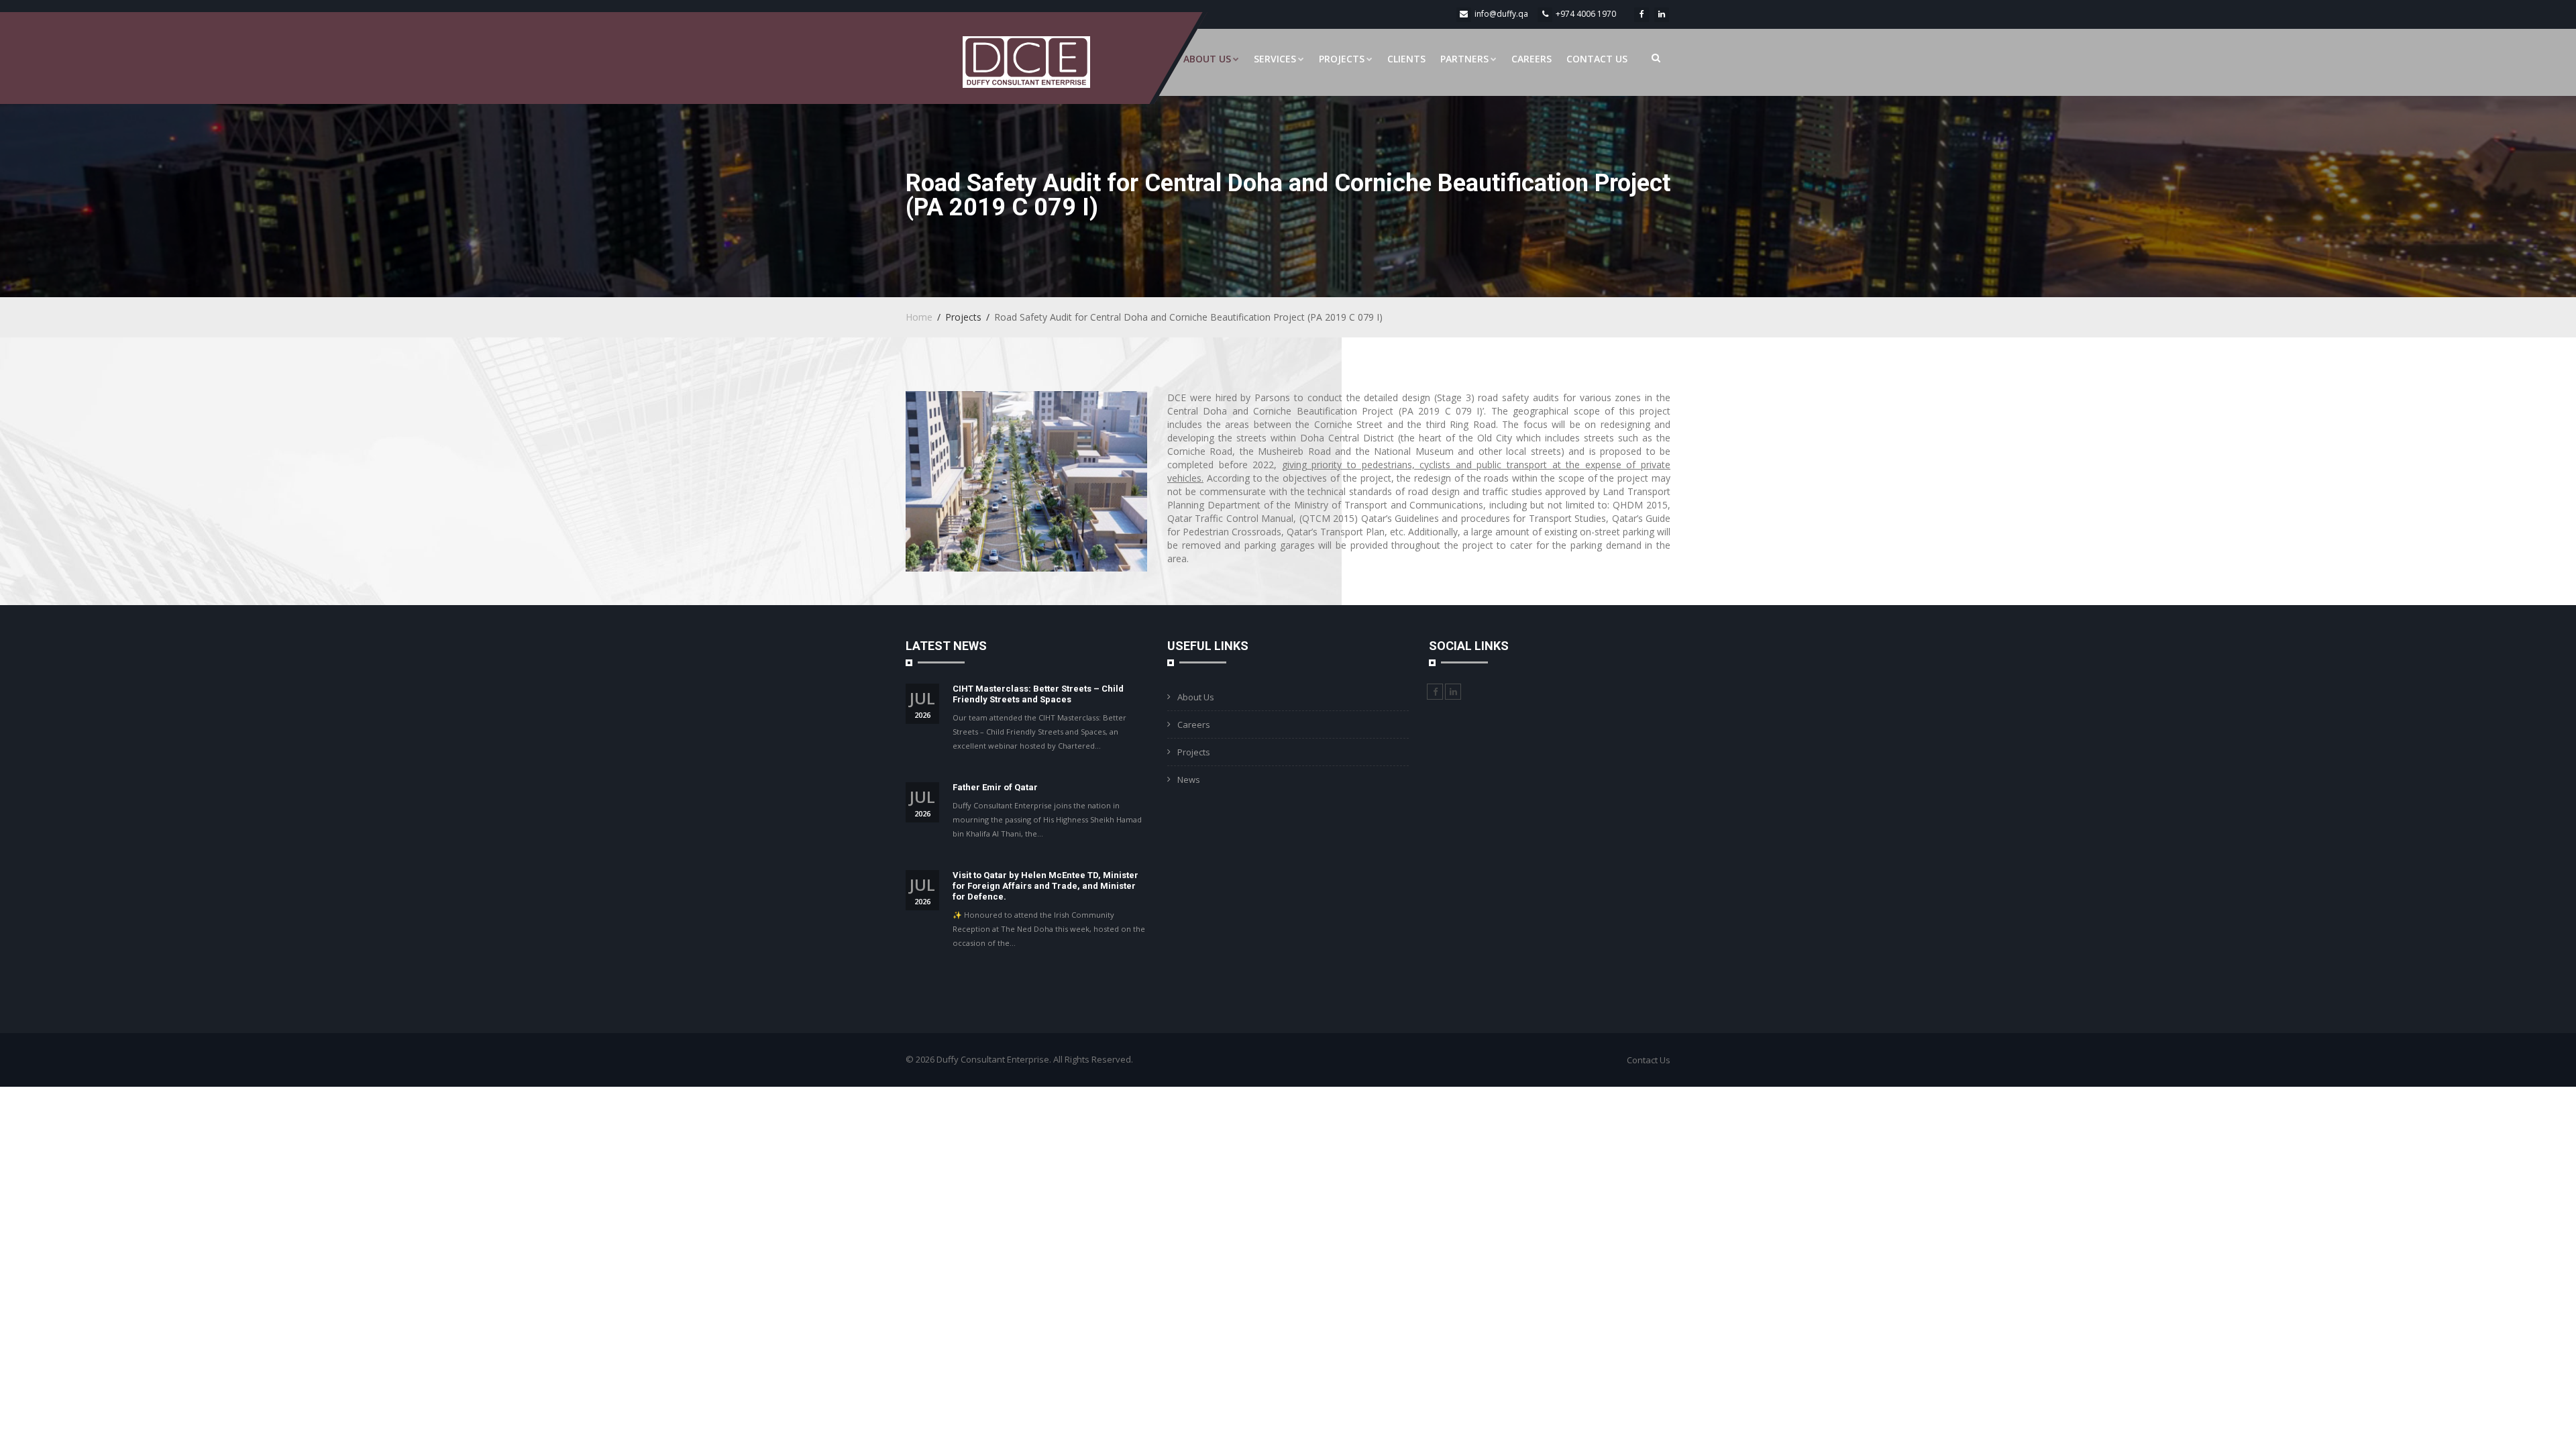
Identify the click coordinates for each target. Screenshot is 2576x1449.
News (1189, 780)
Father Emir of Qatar (995, 787)
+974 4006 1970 (1586, 14)
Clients (1406, 59)
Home (919, 317)
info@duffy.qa (1501, 14)
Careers (1532, 59)
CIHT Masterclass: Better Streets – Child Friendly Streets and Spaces (1038, 694)
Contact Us (1597, 59)
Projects (1342, 59)
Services (1275, 59)
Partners (1464, 59)
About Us (1207, 59)
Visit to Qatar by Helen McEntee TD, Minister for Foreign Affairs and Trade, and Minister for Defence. (1045, 886)
